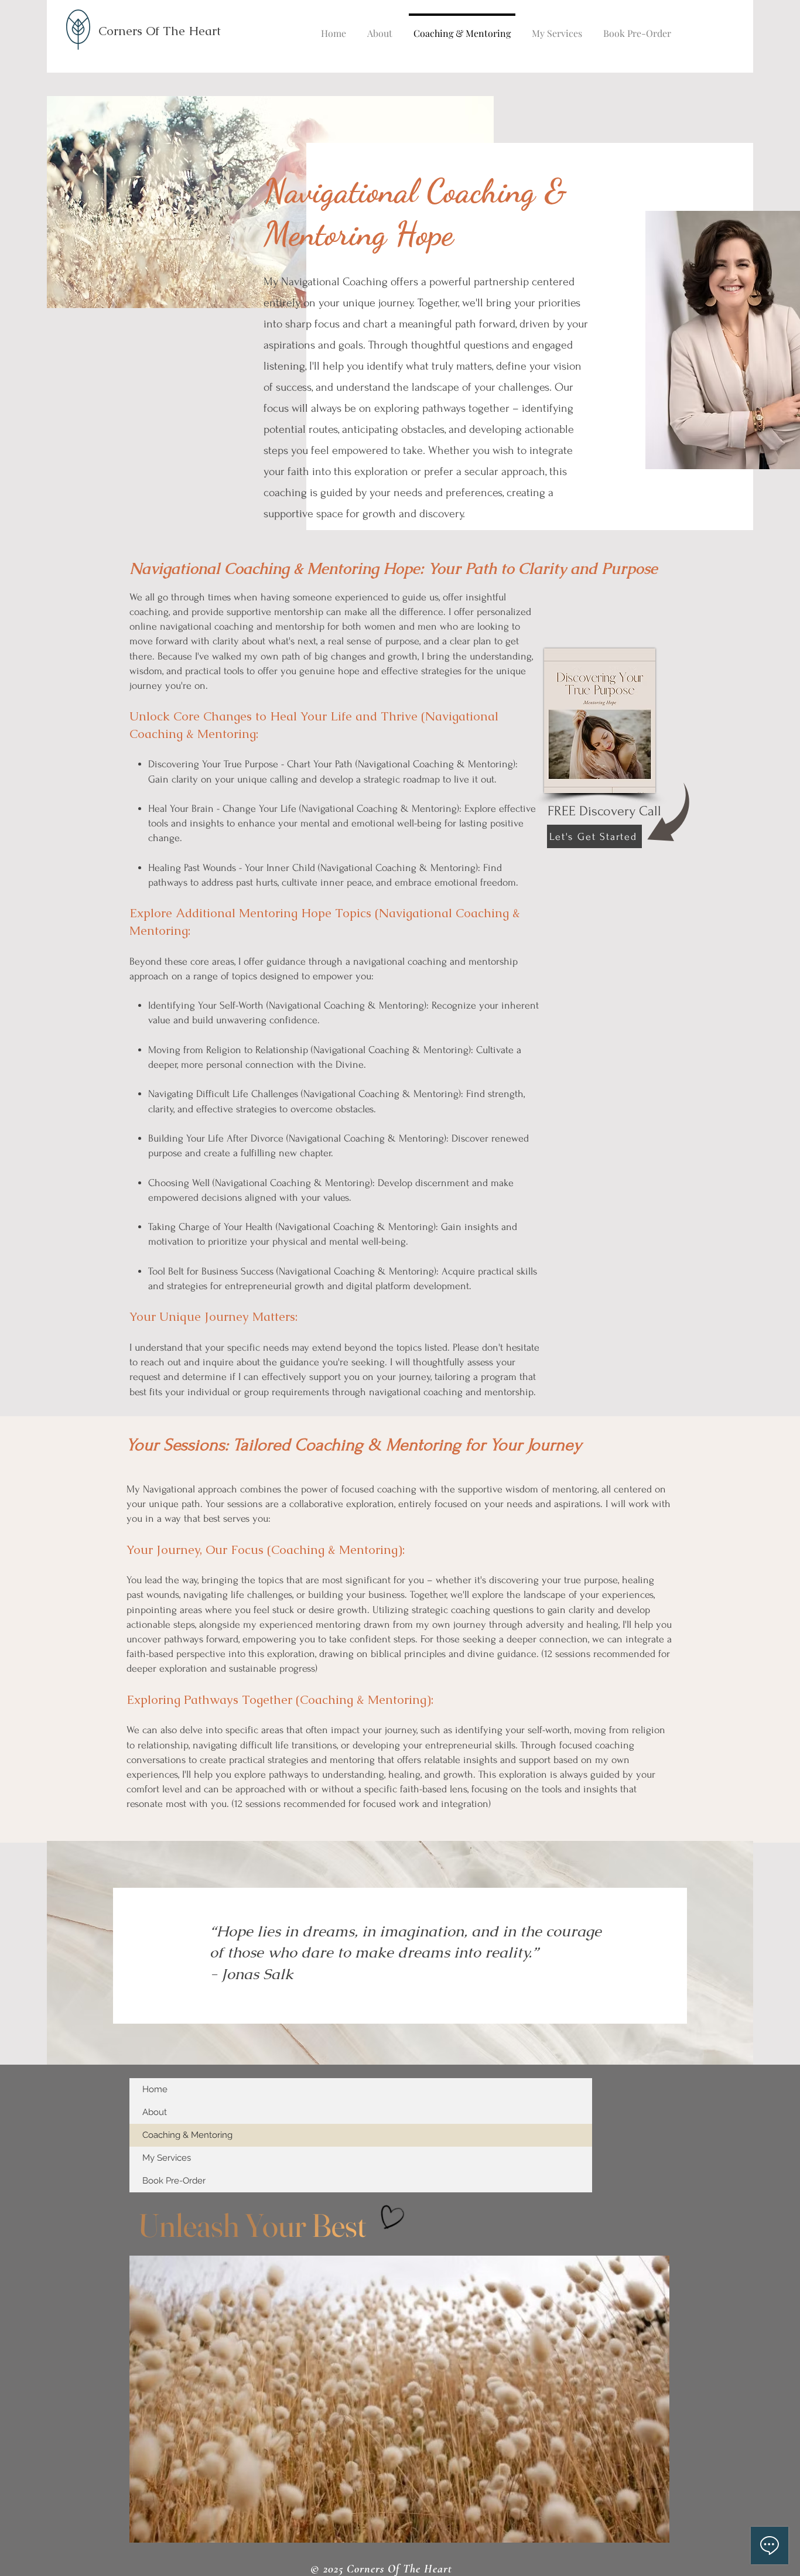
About (155, 2112)
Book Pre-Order (174, 2181)
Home (155, 2089)
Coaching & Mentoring (187, 2135)
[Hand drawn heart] (391, 2218)
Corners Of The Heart (160, 31)
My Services (167, 2158)
